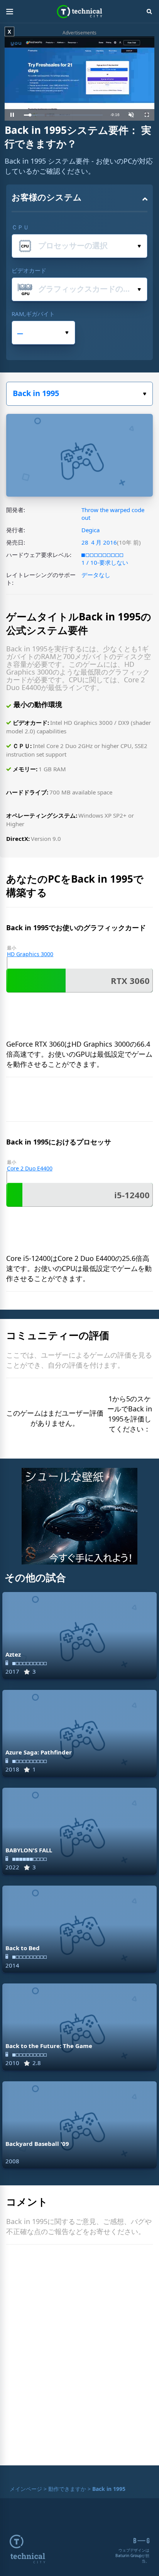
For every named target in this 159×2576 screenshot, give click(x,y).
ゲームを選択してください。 (79, 394)
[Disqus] (79, 2357)
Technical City (80, 12)
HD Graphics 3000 (30, 954)
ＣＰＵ (20, 227)
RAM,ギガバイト (33, 314)
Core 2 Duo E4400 (30, 1168)
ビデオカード (29, 270)
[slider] (63, 115)
